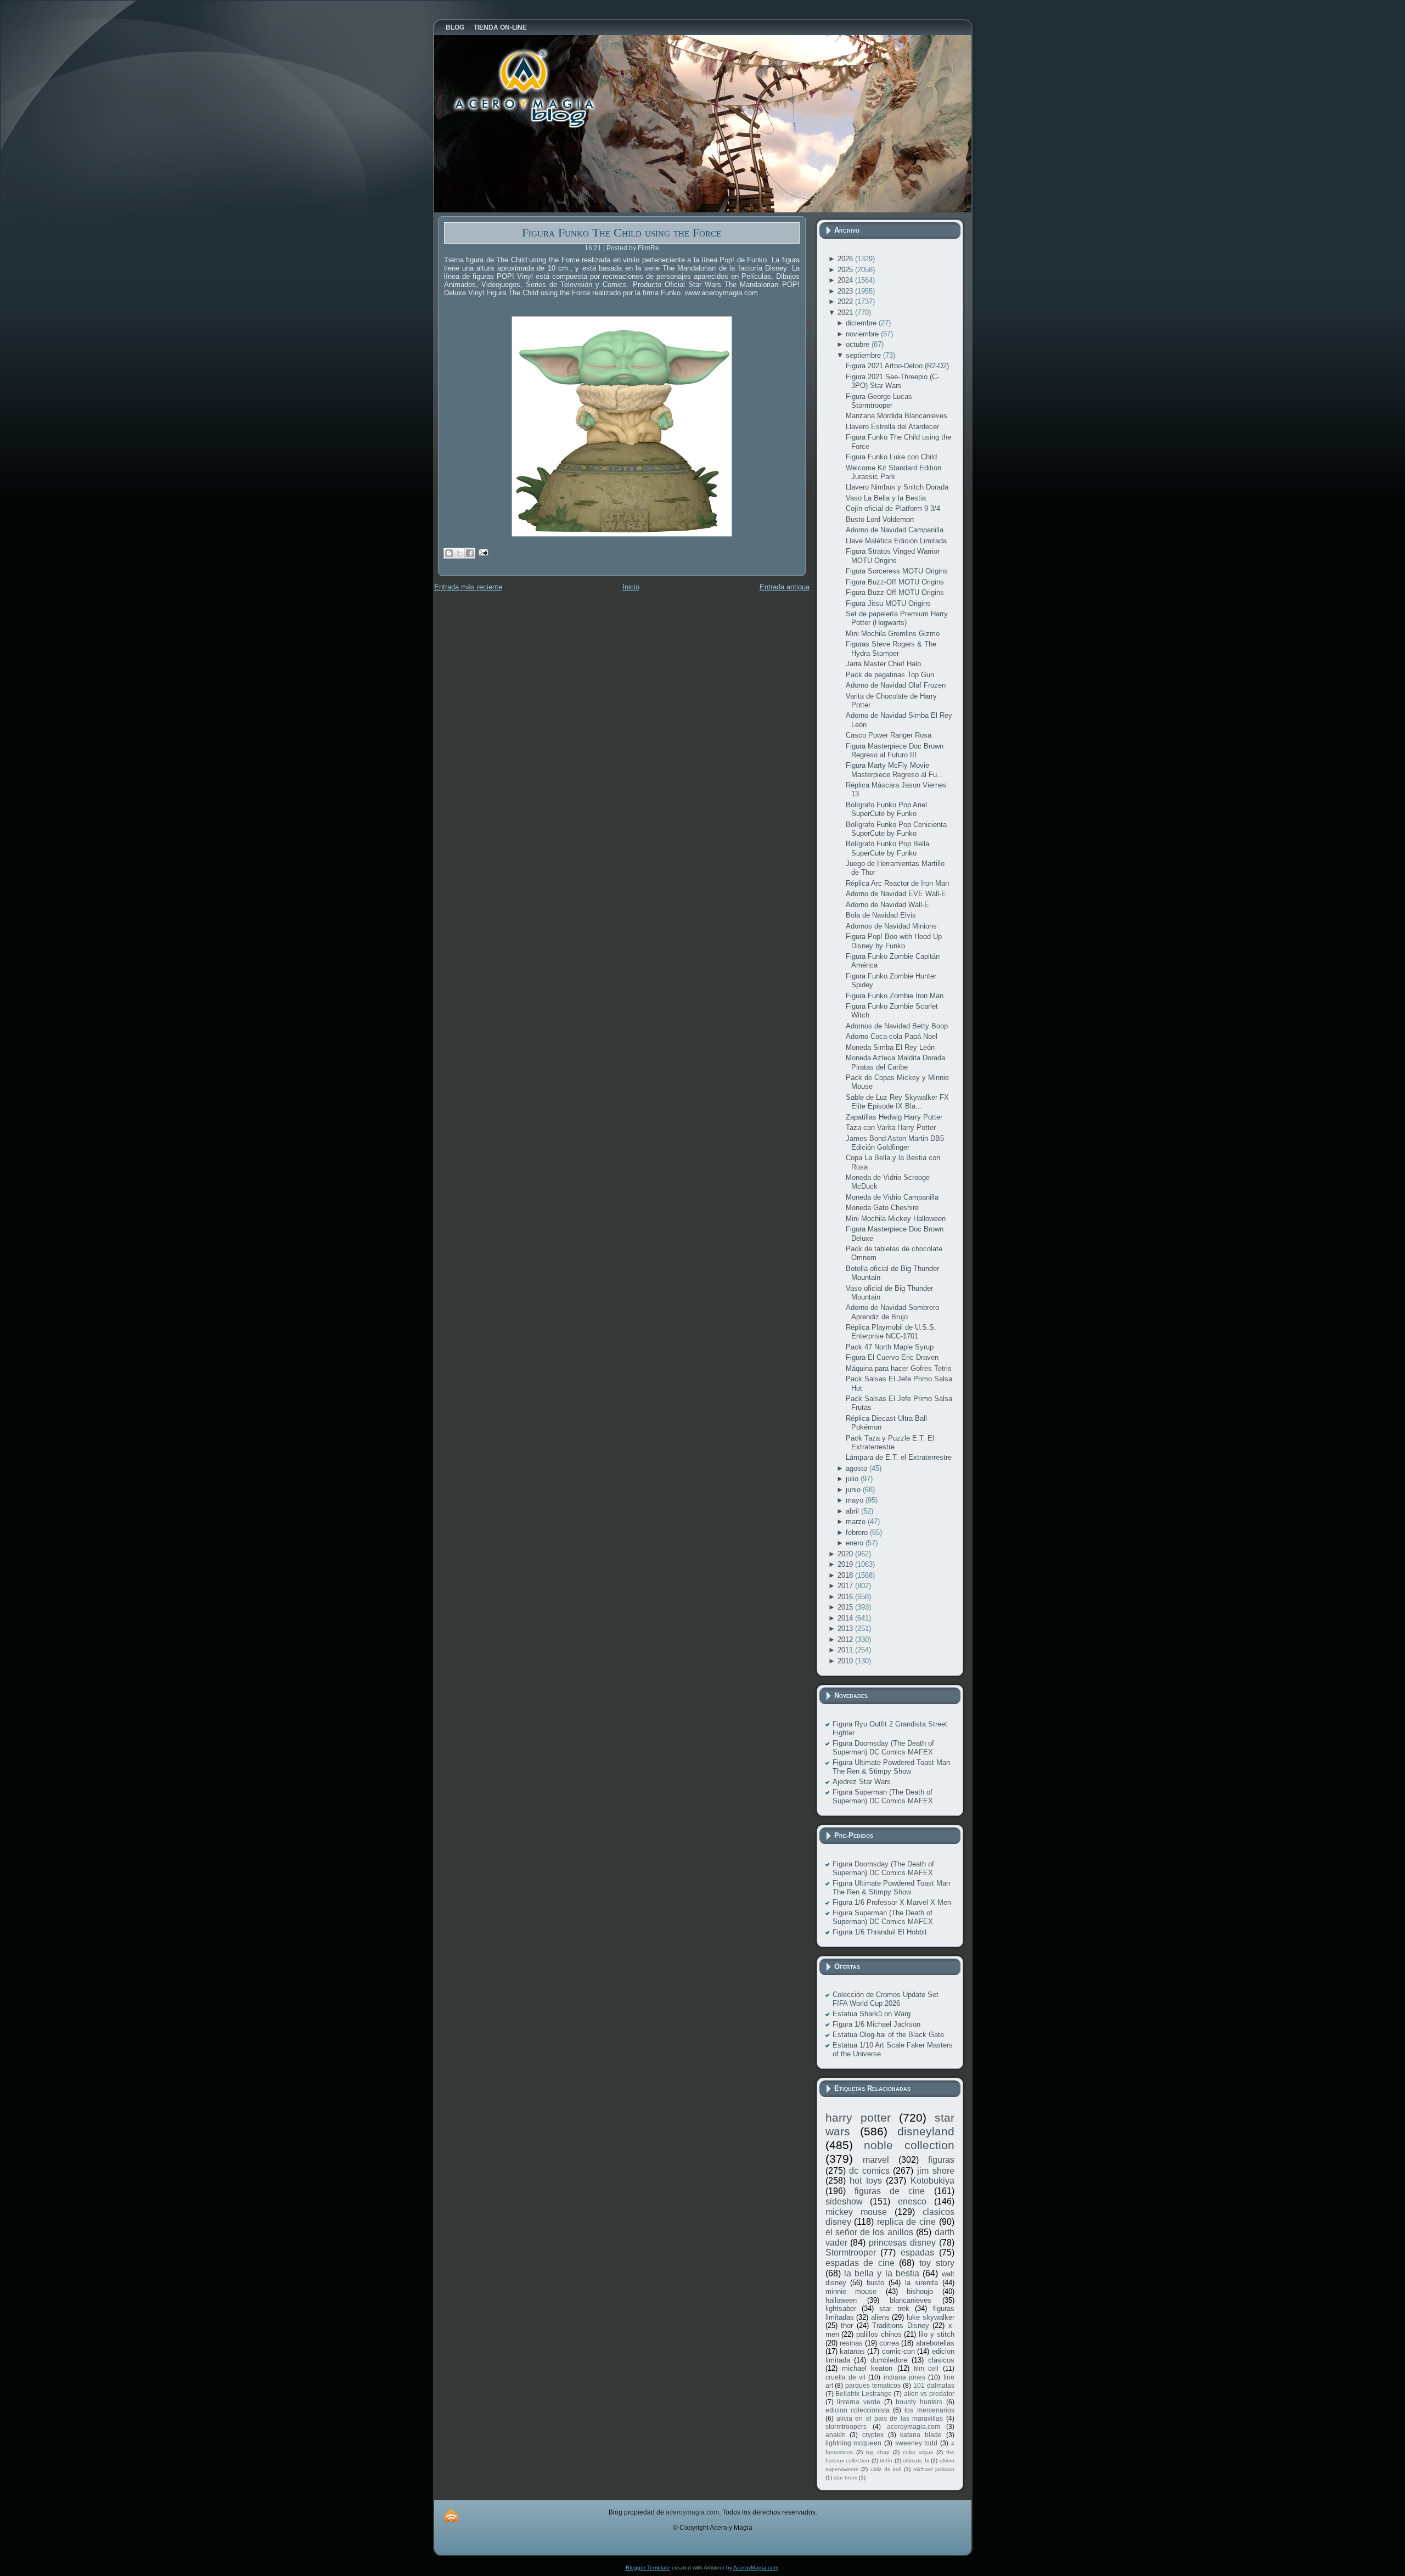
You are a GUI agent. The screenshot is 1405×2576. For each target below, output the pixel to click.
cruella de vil (846, 2377)
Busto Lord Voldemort (880, 519)
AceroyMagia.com (756, 2567)
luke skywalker (931, 2317)
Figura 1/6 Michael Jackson (876, 2024)
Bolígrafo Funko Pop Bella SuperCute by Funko (887, 848)
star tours (845, 2477)
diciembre (862, 323)
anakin (836, 2435)
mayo (856, 1500)
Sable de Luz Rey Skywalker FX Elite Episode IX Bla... (897, 1102)
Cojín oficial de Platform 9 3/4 (893, 508)
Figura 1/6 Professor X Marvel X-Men (892, 1902)
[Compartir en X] (459, 553)
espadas (917, 2252)
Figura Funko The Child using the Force (622, 232)
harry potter (858, 2117)
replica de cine (906, 2222)
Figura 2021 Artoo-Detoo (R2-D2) (897, 366)
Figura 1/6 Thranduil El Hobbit (880, 1932)
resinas (851, 2343)
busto (875, 2283)
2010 (846, 1661)
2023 (846, 291)
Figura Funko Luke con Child (891, 457)
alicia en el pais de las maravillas (890, 2418)
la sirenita (921, 2283)
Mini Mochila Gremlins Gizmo (893, 634)
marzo (857, 1522)
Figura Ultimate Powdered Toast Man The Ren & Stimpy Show (891, 1767)
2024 (846, 280)
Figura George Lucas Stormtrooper (879, 401)
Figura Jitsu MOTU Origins (888, 603)
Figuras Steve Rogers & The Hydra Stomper (891, 648)
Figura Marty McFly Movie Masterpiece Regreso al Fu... (895, 770)
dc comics (869, 2171)
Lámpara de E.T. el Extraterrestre (899, 1457)
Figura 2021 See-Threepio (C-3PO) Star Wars (892, 381)
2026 (846, 259)
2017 (846, 1586)
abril (853, 1511)
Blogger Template (648, 2567)
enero (856, 1543)
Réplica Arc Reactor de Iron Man (897, 883)
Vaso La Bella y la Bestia (886, 498)
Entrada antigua (785, 587)
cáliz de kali (886, 2469)
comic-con (898, 2351)
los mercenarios (929, 2410)
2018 (846, 1575)
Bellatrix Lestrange (864, 2394)
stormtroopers (846, 2426)
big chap (878, 2452)
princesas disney (902, 2243)
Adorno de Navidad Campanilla (895, 530)
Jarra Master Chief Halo (883, 664)
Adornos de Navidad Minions (891, 926)
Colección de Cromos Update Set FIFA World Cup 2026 (886, 1999)
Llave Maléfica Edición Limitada (896, 541)
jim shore (936, 2171)
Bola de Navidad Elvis (881, 915)
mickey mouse (856, 2212)
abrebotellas (935, 2343)
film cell (926, 2368)
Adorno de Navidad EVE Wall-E (896, 894)
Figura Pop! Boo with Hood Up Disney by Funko (894, 941)
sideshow (844, 2201)
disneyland (926, 2131)
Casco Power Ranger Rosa (889, 735)
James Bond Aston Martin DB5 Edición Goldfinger (895, 1143)
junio (854, 1490)
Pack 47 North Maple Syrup (890, 1347)
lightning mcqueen (854, 2443)
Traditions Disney (901, 2325)
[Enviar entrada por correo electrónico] (482, 552)
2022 (846, 302)
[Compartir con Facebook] (470, 553)
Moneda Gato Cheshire (882, 1208)
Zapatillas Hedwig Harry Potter (894, 1117)
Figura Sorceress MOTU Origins (897, 571)
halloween (841, 2300)
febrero (858, 1532)
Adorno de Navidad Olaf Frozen (896, 685)
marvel (876, 2160)
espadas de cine (860, 2263)
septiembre (864, 355)
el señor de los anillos (869, 2232)
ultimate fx (916, 2460)
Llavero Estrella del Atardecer (892, 427)
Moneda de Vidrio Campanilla (892, 1197)
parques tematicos (873, 2385)
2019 (846, 1564)
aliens (880, 2317)
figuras (941, 2160)
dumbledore (889, 2360)
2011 (846, 1650)
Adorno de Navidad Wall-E (887, 905)
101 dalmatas (934, 2385)
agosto (858, 1468)
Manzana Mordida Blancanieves (897, 416)
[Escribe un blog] (449, 553)
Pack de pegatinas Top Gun (890, 675)
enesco (912, 2201)
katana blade (921, 2435)
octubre (859, 344)
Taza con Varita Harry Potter (891, 1127)
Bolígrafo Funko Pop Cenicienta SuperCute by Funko (896, 829)
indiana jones (904, 2377)
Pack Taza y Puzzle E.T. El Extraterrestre (890, 1442)
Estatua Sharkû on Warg (872, 2014)
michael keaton (867, 2368)
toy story (937, 2263)
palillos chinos (879, 2334)
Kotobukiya (932, 2181)
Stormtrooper (851, 2252)
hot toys (866, 2181)
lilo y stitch (936, 2334)
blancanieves (911, 2300)
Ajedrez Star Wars (862, 1782)
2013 (846, 1629)
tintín (886, 2460)
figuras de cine (890, 2191)
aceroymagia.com (914, 2426)
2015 (846, 1607)
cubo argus (918, 2452)
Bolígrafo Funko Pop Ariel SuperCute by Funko (886, 809)
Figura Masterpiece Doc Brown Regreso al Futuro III (895, 750)
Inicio (631, 587)
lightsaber (841, 2308)
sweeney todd (917, 2443)
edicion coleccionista (858, 2410)
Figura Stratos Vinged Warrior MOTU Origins (893, 556)
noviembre (863, 334)
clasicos (941, 2360)
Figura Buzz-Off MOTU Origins (895, 582)
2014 (846, 1618)
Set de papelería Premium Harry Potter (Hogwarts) (897, 618)
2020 (846, 1554)
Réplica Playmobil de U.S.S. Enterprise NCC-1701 (891, 1332)
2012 (846, 1639)
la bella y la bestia (882, 2273)
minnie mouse (851, 2291)
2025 (846, 270)
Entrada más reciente (468, 587)
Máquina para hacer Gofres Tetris (899, 1368)
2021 (846, 313)
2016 (846, 1597)
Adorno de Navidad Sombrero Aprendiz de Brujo (892, 1312)
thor (847, 2325)
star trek (894, 2308)
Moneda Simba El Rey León (890, 1047)
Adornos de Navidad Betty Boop (897, 1026)
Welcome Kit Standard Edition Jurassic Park (893, 472)
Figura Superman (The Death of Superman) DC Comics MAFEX (883, 1796)
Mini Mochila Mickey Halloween (896, 1219)
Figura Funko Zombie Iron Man (895, 996)
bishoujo (920, 2291)
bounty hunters (919, 2402)
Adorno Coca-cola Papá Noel (892, 1036)
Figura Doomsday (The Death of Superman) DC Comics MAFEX (883, 1748)
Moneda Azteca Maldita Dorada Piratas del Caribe (895, 1062)
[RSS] (451, 2515)
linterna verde (859, 2402)
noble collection (909, 2145)
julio (853, 1479)
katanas (852, 2351)
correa (889, 2343)
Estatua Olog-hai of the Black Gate (888, 2035)
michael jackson (934, 2469)
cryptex (873, 2435)
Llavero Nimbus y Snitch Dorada (897, 487)
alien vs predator (929, 2394)
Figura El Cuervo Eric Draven (892, 1357)
